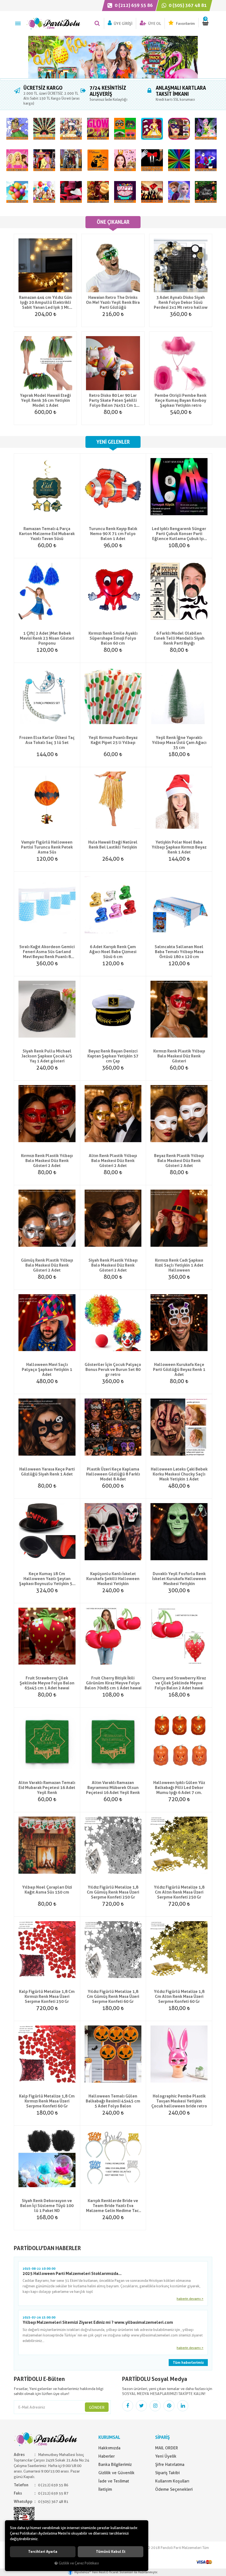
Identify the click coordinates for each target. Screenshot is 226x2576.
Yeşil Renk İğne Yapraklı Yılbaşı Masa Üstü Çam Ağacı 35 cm (179, 743)
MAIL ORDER (167, 2448)
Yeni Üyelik (166, 2456)
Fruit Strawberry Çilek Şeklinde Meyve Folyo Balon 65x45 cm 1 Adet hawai (47, 1683)
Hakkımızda (109, 2448)
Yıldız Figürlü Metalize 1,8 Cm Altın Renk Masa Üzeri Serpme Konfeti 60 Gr (179, 1997)
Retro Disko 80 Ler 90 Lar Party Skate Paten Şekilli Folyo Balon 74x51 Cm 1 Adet (113, 400)
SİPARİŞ (162, 2437)
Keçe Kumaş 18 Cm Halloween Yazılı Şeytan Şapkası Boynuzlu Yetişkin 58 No (47, 1579)
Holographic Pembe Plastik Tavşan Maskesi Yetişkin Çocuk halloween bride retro (179, 2101)
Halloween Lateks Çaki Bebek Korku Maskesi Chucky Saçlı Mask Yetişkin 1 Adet (179, 1474)
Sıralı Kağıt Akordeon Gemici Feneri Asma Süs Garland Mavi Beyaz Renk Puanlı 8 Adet (47, 952)
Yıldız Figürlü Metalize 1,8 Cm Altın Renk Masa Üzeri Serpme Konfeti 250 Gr (179, 1892)
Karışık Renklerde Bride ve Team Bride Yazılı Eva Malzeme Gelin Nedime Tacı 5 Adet (113, 2206)
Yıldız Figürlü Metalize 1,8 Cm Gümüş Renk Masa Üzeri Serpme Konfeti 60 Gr (113, 1997)
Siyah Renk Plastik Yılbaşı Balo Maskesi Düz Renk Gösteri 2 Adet (113, 1265)
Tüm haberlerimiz (188, 2363)
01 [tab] (113, 79)
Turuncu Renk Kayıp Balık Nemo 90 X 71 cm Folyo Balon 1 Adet (113, 534)
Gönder (97, 2407)
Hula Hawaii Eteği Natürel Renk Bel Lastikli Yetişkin (113, 845)
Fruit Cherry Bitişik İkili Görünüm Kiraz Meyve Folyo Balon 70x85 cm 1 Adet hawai (113, 1683)
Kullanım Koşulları (172, 2481)
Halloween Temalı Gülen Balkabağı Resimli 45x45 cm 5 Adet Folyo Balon (113, 2101)
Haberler (107, 2456)
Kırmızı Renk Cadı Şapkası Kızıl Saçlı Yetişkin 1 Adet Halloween (179, 1265)
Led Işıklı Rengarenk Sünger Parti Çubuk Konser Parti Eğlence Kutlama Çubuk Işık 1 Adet (179, 534)
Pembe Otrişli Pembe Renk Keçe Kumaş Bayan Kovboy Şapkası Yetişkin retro (181, 400)
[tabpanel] (113, 57)
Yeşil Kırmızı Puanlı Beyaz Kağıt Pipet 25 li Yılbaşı (113, 740)
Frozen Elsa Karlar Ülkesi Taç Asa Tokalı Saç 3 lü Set (47, 740)
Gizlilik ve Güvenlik (116, 2473)
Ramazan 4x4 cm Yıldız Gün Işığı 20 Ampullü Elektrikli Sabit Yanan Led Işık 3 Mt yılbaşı (45, 302)
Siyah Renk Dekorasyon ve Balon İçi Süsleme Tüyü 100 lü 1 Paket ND (47, 2206)
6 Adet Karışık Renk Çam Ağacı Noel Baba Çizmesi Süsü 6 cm (113, 952)
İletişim (105, 2489)
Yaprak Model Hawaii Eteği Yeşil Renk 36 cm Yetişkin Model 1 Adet (45, 400)
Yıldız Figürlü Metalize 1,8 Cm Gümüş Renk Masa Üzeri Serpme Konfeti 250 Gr (113, 1892)
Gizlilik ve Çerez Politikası (79, 2563)
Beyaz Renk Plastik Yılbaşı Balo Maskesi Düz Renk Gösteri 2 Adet (179, 1161)
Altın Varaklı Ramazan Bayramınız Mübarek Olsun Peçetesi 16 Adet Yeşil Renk (113, 1788)
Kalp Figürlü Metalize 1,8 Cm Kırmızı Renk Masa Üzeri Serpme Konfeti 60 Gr (47, 2101)
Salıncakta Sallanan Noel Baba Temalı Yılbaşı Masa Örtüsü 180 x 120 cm (179, 952)
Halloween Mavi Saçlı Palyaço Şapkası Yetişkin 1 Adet (47, 1370)
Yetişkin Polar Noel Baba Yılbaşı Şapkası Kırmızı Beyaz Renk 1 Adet (179, 847)
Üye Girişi (123, 23)
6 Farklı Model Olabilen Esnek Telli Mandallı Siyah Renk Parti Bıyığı (179, 638)
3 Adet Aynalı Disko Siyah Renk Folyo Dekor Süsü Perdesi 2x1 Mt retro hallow (181, 302)
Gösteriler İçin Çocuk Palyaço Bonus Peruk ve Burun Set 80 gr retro (113, 1370)
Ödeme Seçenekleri (174, 2489)
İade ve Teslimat (114, 2481)
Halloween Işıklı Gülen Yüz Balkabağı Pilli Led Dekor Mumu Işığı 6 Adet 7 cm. (179, 1788)
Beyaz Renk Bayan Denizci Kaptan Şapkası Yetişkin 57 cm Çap (113, 1056)
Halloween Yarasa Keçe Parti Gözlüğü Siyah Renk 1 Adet (47, 1472)
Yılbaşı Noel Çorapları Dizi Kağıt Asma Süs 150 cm (47, 1890)
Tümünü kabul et (111, 2552)
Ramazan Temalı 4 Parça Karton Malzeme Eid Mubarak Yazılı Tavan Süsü (47, 534)
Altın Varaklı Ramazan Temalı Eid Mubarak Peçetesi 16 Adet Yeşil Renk (47, 1788)
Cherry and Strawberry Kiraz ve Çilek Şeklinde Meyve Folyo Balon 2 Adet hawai (179, 1683)
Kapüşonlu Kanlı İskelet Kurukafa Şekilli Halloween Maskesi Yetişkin (113, 1579)
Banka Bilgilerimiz (115, 2465)
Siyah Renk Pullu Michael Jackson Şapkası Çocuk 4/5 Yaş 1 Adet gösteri (47, 1056)
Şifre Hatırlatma (170, 2465)
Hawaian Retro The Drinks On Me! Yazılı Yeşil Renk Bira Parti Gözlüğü (113, 302)
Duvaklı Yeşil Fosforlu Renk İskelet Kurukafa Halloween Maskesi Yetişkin (179, 1579)
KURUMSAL (109, 2437)
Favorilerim (185, 23)
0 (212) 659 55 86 (133, 5)
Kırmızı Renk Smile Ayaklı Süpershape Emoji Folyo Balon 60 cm (113, 638)
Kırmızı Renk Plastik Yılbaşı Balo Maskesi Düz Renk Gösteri (179, 1056)
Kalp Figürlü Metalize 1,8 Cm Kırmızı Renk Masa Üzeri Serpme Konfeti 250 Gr (47, 1997)
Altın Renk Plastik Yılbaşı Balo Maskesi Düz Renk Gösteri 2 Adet (113, 1161)
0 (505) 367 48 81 (187, 5)
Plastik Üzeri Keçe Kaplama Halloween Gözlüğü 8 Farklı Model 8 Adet (113, 1474)
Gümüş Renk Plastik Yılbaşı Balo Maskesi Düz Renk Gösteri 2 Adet (47, 1265)
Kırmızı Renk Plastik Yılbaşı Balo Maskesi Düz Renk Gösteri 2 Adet (47, 1161)
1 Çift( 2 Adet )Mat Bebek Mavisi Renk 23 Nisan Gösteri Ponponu (47, 638)
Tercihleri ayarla (43, 2552)
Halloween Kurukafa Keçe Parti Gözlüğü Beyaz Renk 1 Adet (179, 1370)
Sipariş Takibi (167, 2473)
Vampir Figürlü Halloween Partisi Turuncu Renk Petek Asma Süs (47, 847)
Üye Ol (154, 23)
